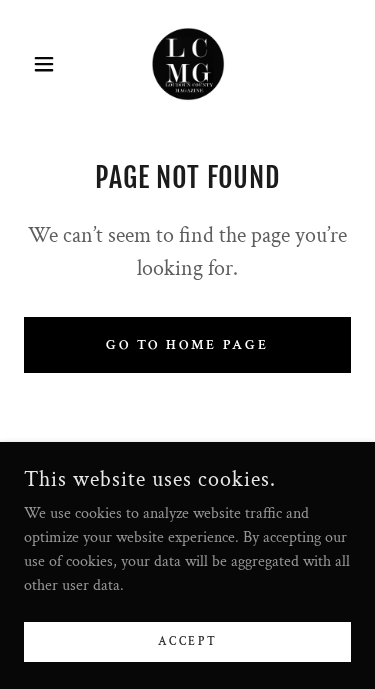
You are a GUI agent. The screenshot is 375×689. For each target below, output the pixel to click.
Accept (187, 641)
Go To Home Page (188, 345)
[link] (187, 64)
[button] (48, 64)
